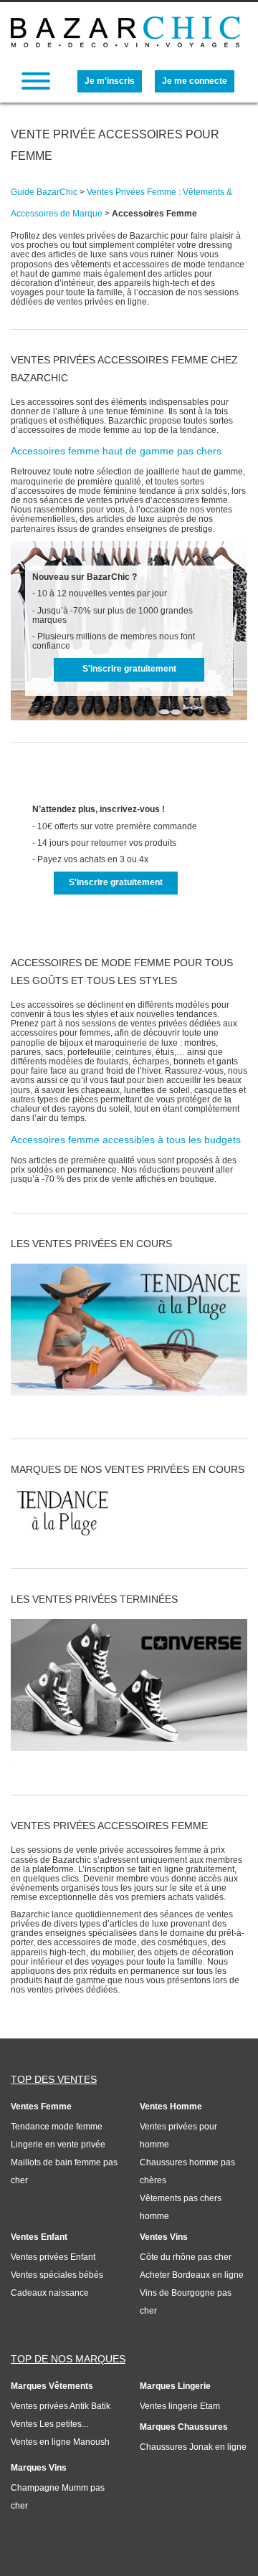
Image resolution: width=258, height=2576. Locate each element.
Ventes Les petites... (49, 2424)
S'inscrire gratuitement (129, 669)
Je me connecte (195, 81)
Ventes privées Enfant (53, 2257)
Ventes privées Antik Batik (61, 2406)
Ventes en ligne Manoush (60, 2442)
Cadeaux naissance (50, 2293)
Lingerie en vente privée (58, 2145)
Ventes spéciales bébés (57, 2275)
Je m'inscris (110, 81)
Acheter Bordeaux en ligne (192, 2275)
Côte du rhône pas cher (186, 2257)
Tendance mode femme (57, 2127)
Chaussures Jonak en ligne (193, 2447)
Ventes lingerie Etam (180, 2406)
